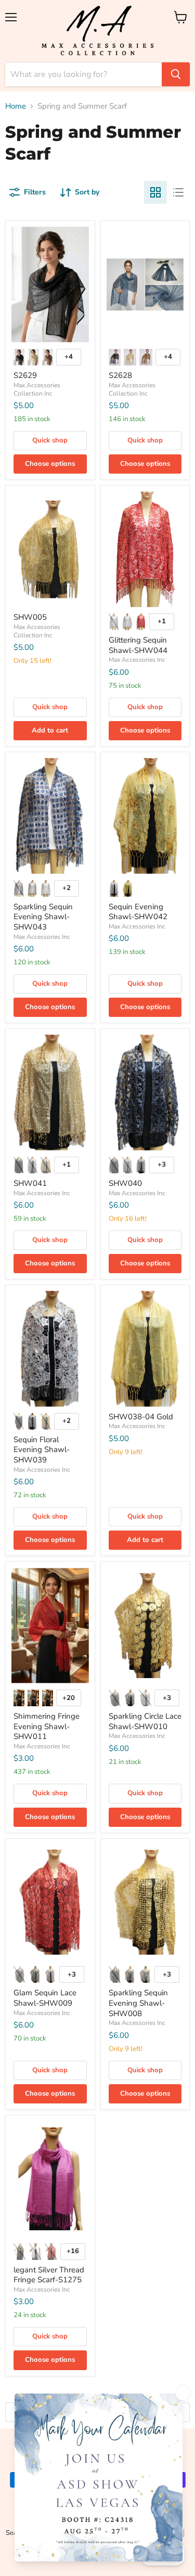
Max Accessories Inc (137, 660)
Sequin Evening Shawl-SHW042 (138, 912)
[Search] (176, 74)
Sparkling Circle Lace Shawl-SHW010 (145, 1721)
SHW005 (30, 617)
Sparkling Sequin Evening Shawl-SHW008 (138, 2003)
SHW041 (30, 1183)
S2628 (120, 375)
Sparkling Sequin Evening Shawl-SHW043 (43, 917)
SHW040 (125, 1183)
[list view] (178, 192)
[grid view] (155, 192)
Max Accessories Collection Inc (37, 389)
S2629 (25, 375)
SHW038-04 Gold (141, 1417)
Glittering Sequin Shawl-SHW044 (138, 645)
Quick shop (50, 440)
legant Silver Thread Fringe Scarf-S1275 (49, 2275)
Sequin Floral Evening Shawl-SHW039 (42, 1450)
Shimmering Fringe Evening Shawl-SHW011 (47, 1726)
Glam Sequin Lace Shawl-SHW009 (45, 1998)
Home (16, 106)
